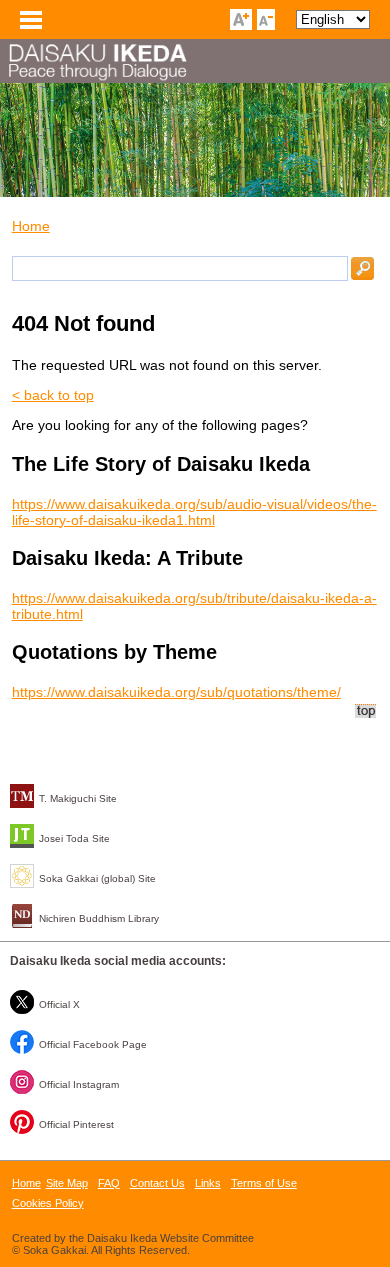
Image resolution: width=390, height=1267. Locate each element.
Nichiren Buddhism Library (99, 918)
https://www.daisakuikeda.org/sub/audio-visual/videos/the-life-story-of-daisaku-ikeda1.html (194, 512)
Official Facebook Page (93, 1044)
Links (208, 1183)
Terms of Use (264, 1183)
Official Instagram (79, 1084)
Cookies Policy (48, 1203)
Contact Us (157, 1183)
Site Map (67, 1183)
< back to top (53, 395)
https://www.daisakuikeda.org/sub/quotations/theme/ (176, 692)
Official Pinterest (76, 1124)
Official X (59, 1004)
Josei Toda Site (74, 838)
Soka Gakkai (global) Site (97, 878)
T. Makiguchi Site (78, 798)
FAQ (109, 1183)
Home (31, 226)
